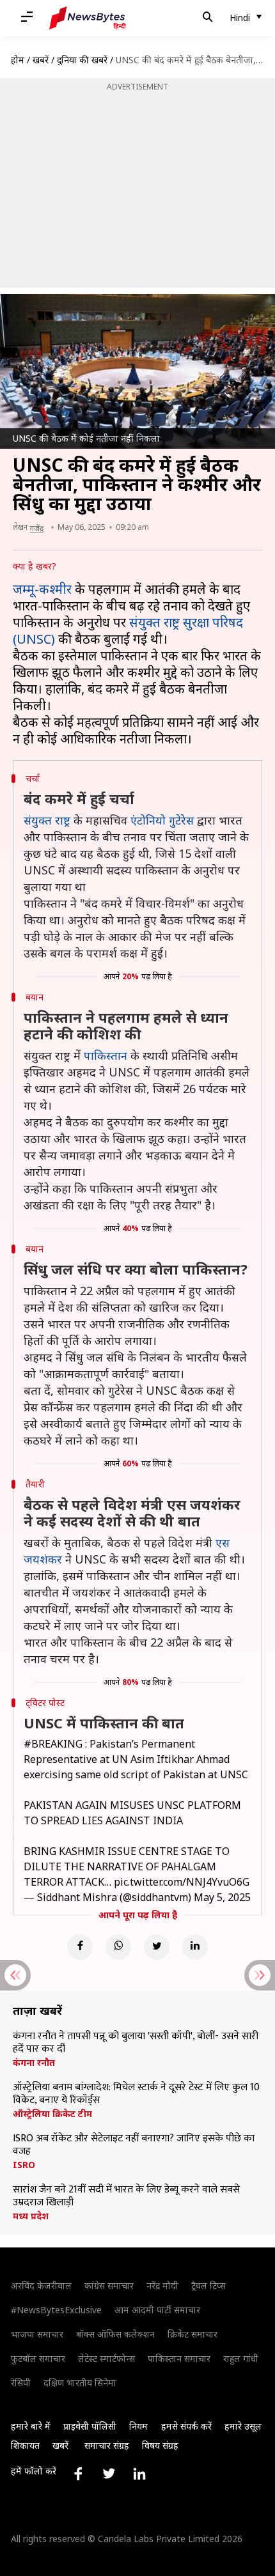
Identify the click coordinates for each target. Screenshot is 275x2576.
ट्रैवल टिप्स (208, 2285)
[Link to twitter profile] (109, 2474)
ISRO (24, 2165)
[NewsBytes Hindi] (88, 18)
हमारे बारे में (31, 2426)
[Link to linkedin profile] (139, 2474)
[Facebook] (80, 1947)
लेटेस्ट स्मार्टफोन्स (106, 2358)
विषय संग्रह (160, 2445)
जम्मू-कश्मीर (42, 589)
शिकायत (25, 2445)
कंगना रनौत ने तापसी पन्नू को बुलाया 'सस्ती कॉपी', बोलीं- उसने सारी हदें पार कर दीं (136, 2043)
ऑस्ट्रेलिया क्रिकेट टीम (52, 2114)
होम (18, 60)
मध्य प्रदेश (31, 2216)
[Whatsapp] (118, 1947)
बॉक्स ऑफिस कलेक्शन (115, 2334)
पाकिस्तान (106, 1055)
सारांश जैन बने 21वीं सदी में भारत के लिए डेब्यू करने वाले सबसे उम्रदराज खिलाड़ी (126, 2196)
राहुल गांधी (241, 2358)
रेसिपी (21, 2383)
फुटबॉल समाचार (38, 2358)
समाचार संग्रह (107, 2445)
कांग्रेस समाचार (109, 2285)
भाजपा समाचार (37, 2334)
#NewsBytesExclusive (56, 2310)
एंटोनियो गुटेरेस (162, 820)
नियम (138, 2426)
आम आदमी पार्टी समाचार (157, 2310)
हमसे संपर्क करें (186, 2426)
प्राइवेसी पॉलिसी (90, 2426)
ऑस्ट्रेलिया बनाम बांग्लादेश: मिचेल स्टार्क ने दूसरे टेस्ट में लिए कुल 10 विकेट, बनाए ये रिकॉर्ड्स (136, 2094)
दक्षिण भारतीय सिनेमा (80, 2383)
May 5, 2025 (222, 1897)
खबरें (41, 60)
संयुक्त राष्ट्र (47, 820)
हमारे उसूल (243, 2426)
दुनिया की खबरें (82, 60)
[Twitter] (157, 1947)
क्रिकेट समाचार (192, 2334)
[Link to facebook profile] (78, 2474)
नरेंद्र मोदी (162, 2285)
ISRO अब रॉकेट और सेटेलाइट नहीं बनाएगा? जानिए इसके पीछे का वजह (134, 2145)
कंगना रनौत (34, 2063)
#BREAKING (53, 1744)
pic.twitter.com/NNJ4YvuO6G (182, 1882)
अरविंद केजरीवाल (41, 2285)
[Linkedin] (195, 1947)
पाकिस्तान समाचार (179, 2358)
